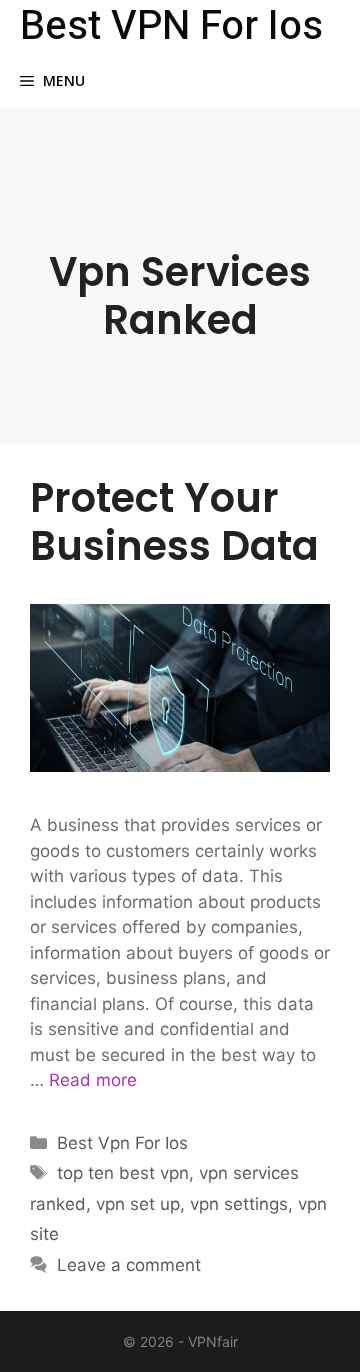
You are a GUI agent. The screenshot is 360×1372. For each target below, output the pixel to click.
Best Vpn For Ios (122, 1143)
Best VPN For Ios (171, 27)
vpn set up (138, 1204)
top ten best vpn (123, 1173)
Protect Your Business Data (174, 522)
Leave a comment (129, 1265)
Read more (93, 1080)
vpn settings (239, 1204)
